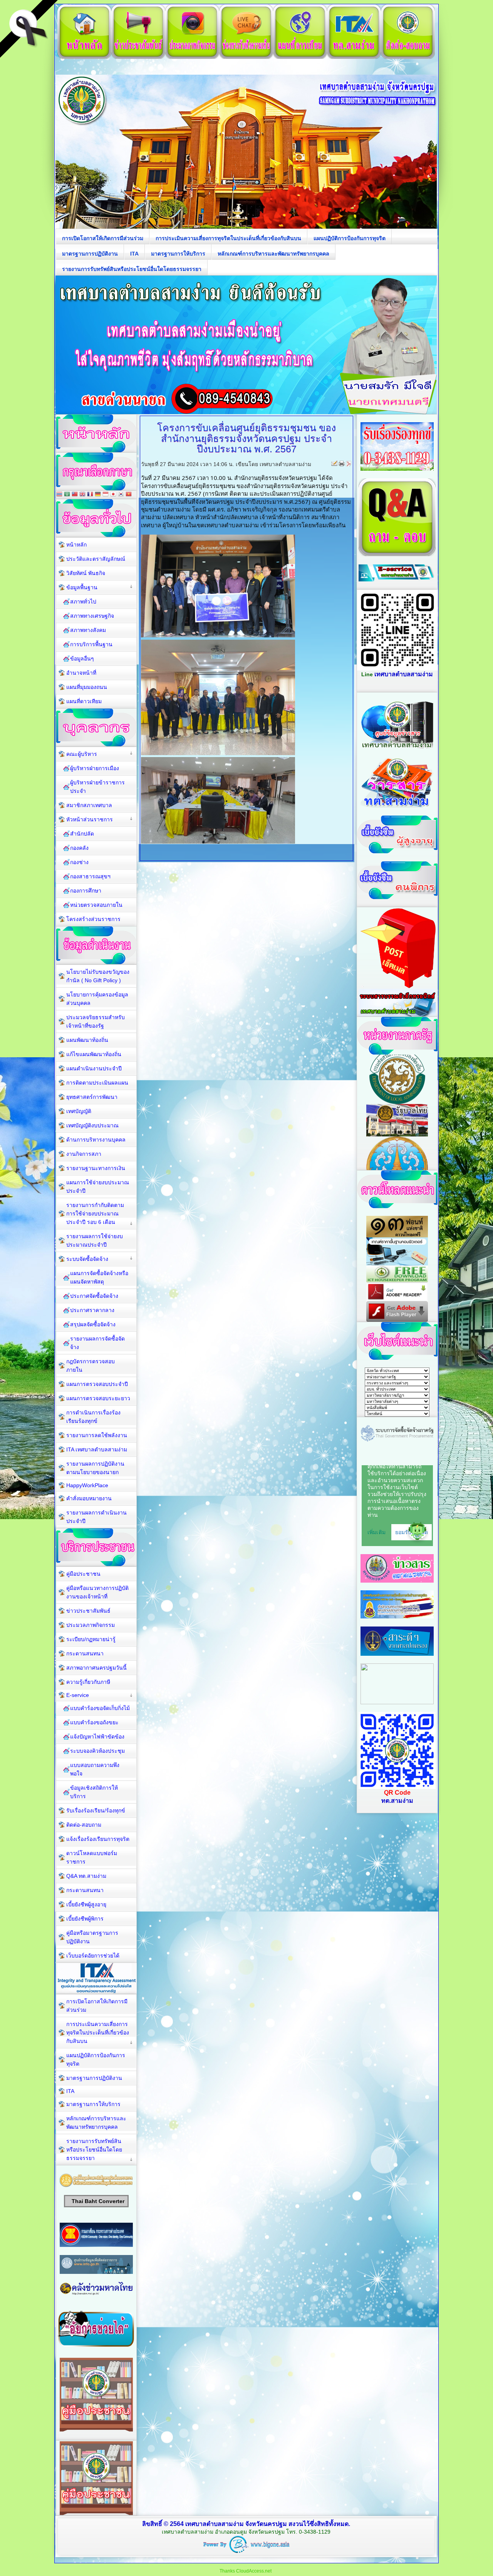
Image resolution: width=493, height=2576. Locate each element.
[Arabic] (67, 495)
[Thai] (59, 495)
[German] (98, 495)
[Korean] (121, 495)
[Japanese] (113, 495)
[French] (90, 495)
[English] (82, 495)
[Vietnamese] (129, 495)
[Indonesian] (106, 495)
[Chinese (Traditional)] (75, 495)
